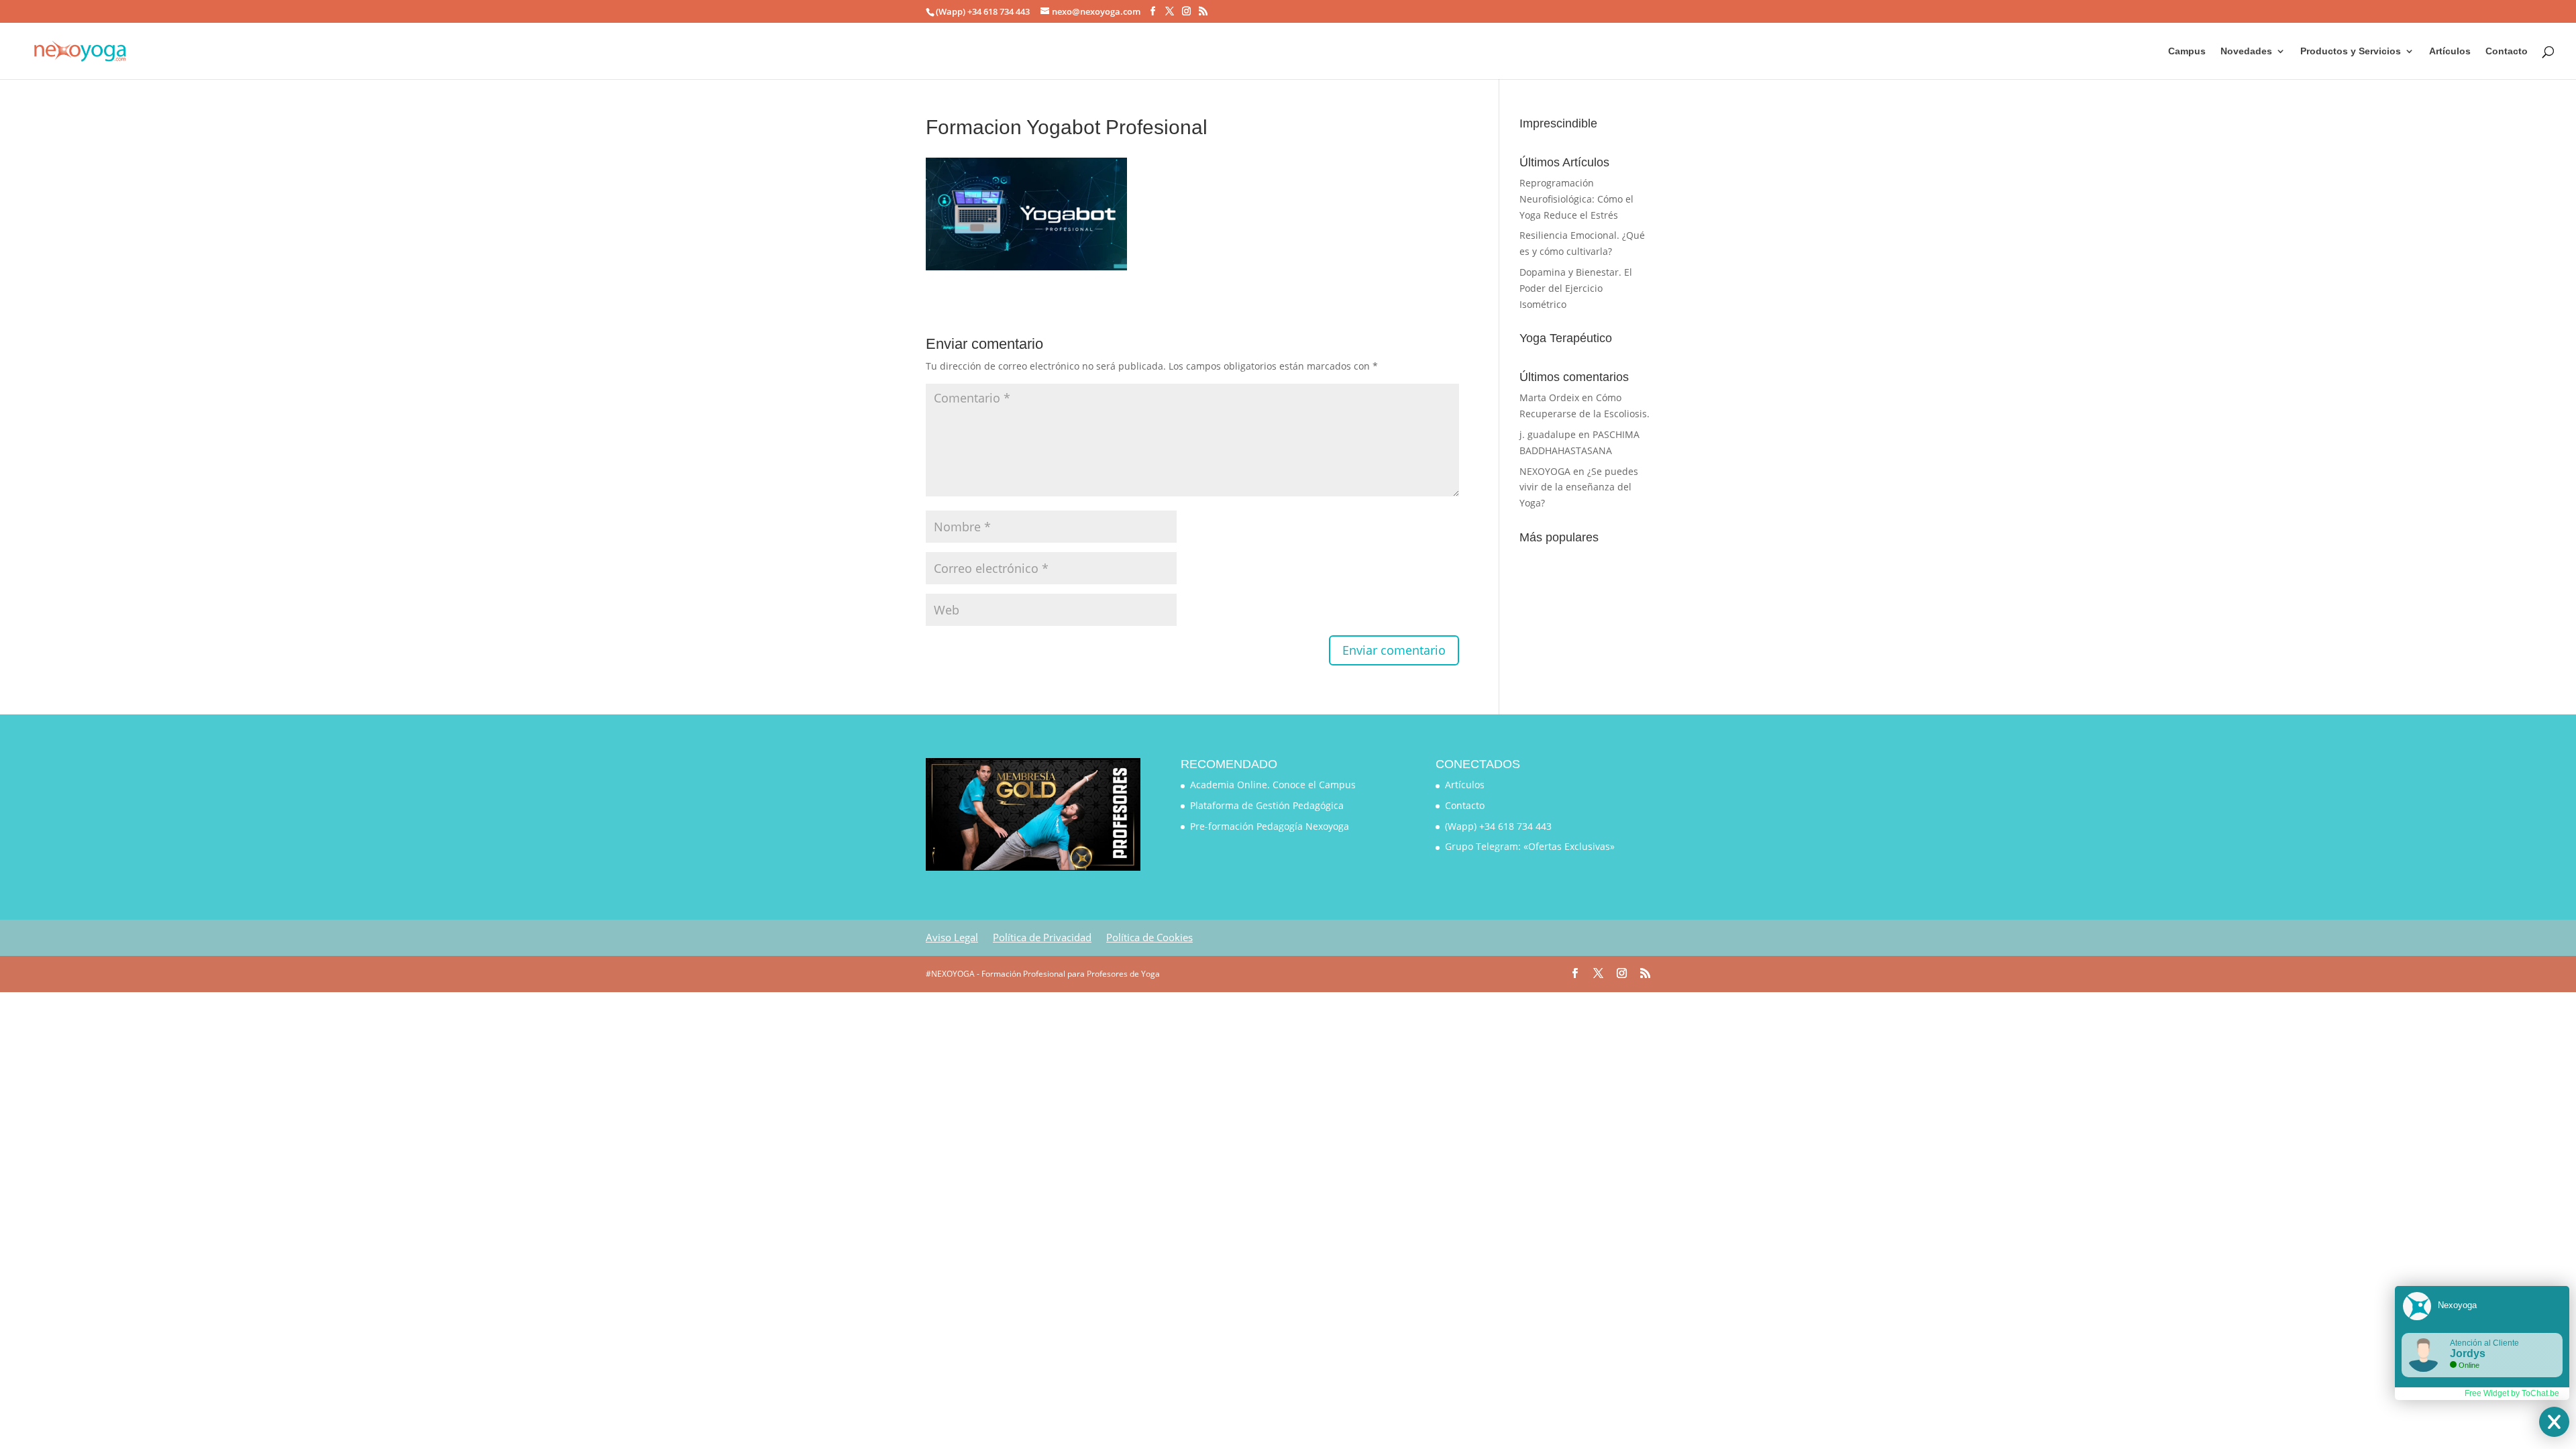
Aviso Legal (952, 937)
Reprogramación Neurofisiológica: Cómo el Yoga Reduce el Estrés (1576, 199)
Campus (2187, 51)
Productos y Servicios (2351, 51)
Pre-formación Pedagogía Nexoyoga (1270, 826)
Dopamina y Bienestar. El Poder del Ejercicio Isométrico (1576, 288)
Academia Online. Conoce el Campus (1273, 785)
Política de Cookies (1149, 937)
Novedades (2246, 51)
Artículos (2450, 51)
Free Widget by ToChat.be (2512, 1393)
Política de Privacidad (1042, 937)
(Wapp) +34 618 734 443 (1498, 826)
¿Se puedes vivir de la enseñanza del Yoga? (1579, 487)
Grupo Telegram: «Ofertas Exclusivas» (1530, 846)
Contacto (2507, 51)
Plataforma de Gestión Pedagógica (1267, 805)
